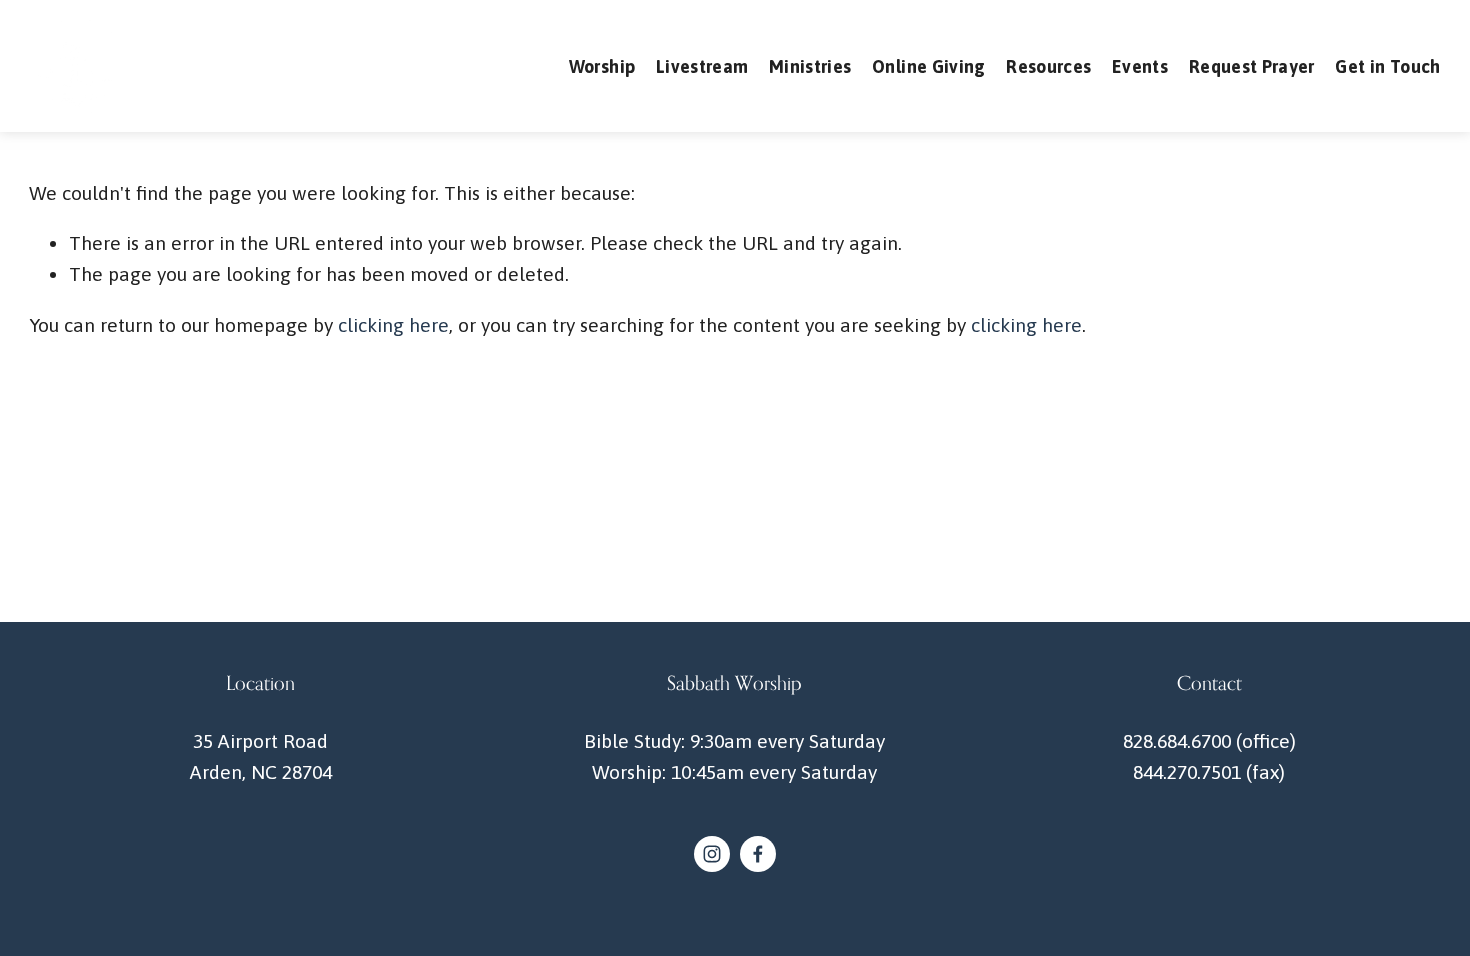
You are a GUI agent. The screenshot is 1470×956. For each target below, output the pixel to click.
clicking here (393, 325)
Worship (602, 66)
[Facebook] (758, 854)
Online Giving (929, 66)
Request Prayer (1252, 66)
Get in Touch (1387, 66)
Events (1140, 66)
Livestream (702, 66)
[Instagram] (712, 854)
